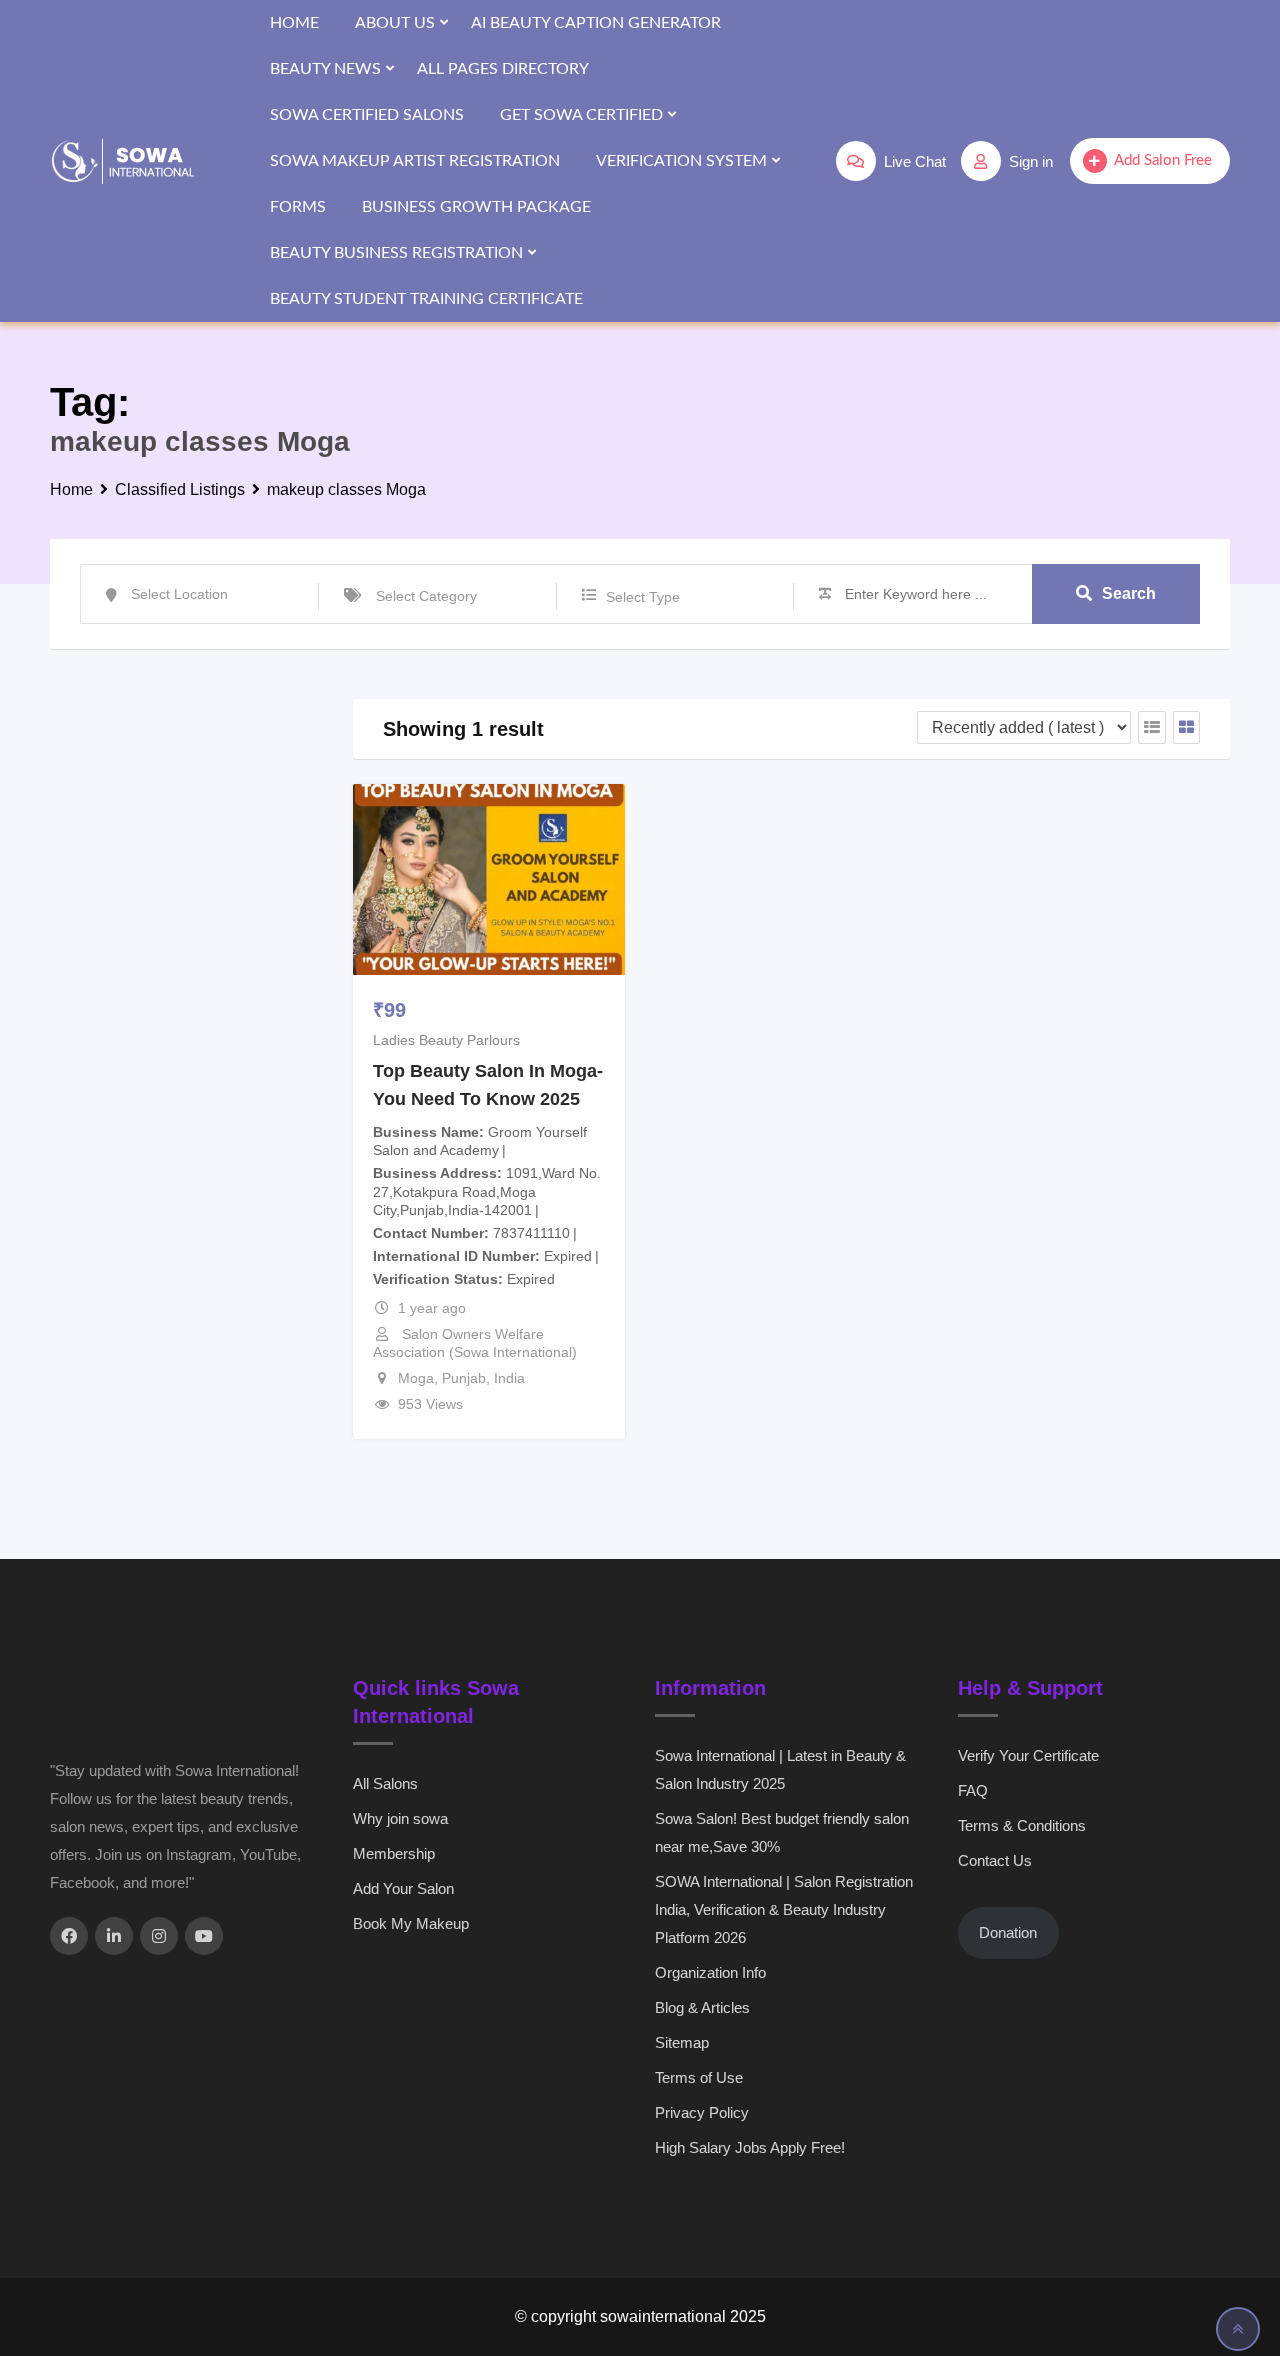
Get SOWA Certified (581, 115)
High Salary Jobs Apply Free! (750, 2147)
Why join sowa (400, 1818)
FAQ (973, 1790)
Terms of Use (699, 2077)
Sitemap (682, 2042)
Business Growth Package (476, 207)
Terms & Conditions (1022, 1825)
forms (298, 207)
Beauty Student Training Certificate (426, 299)
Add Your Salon (403, 1888)
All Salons (385, 1783)
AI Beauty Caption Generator (596, 23)
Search (1129, 593)
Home (294, 23)
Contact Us (995, 1860)
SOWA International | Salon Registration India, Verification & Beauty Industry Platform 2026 (784, 1909)
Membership (394, 1853)
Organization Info (710, 1972)
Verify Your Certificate (1028, 1755)
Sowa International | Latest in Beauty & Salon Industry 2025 (780, 1769)
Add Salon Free (1163, 160)
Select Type (643, 597)
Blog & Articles (702, 2007)
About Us (395, 23)
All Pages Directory (503, 69)
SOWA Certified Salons (367, 115)
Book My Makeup (411, 1923)
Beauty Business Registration (396, 253)
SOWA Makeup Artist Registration (415, 161)
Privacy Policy (702, 2112)
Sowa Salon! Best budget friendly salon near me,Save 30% (782, 1832)
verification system (681, 161)
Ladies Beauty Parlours (446, 1040)
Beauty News (325, 69)
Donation (1008, 1932)
